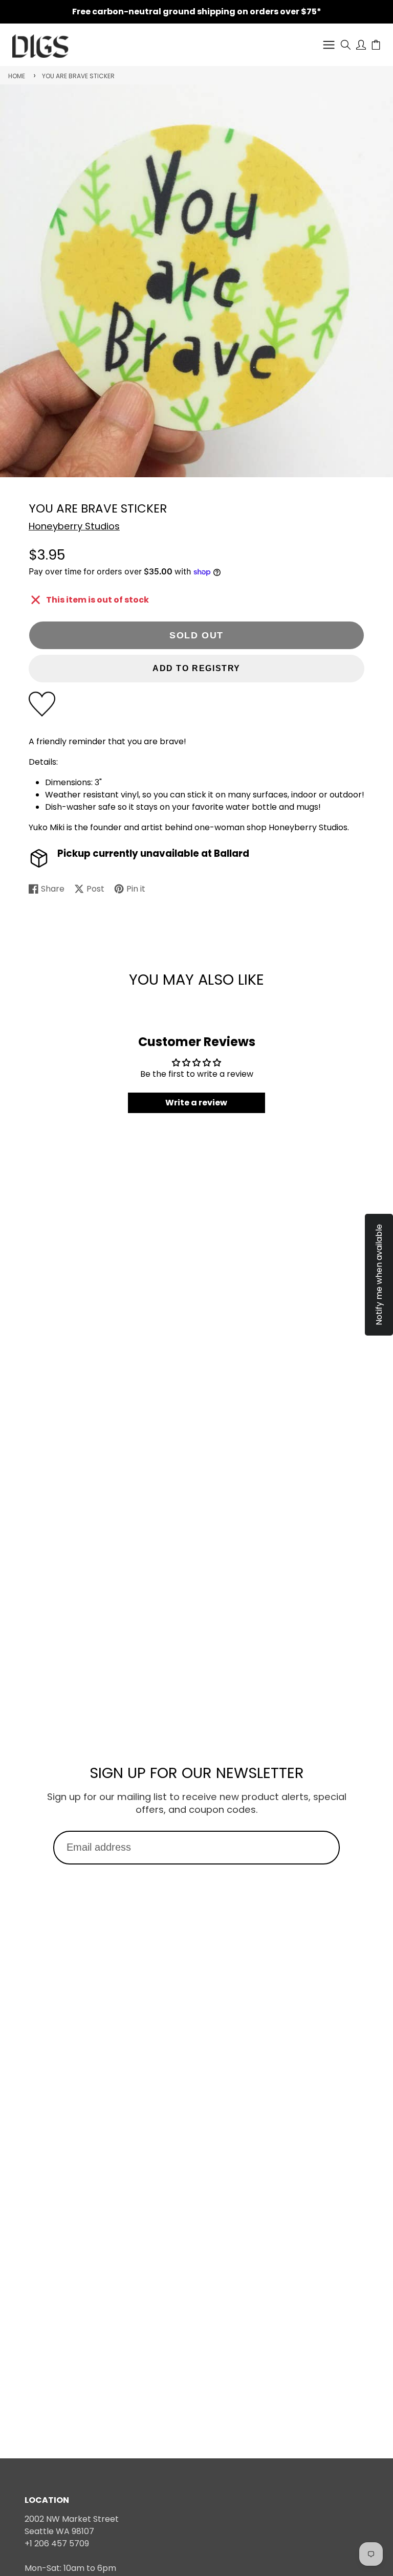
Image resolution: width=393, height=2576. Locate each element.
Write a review (196, 1103)
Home (17, 76)
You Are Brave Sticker (78, 76)
